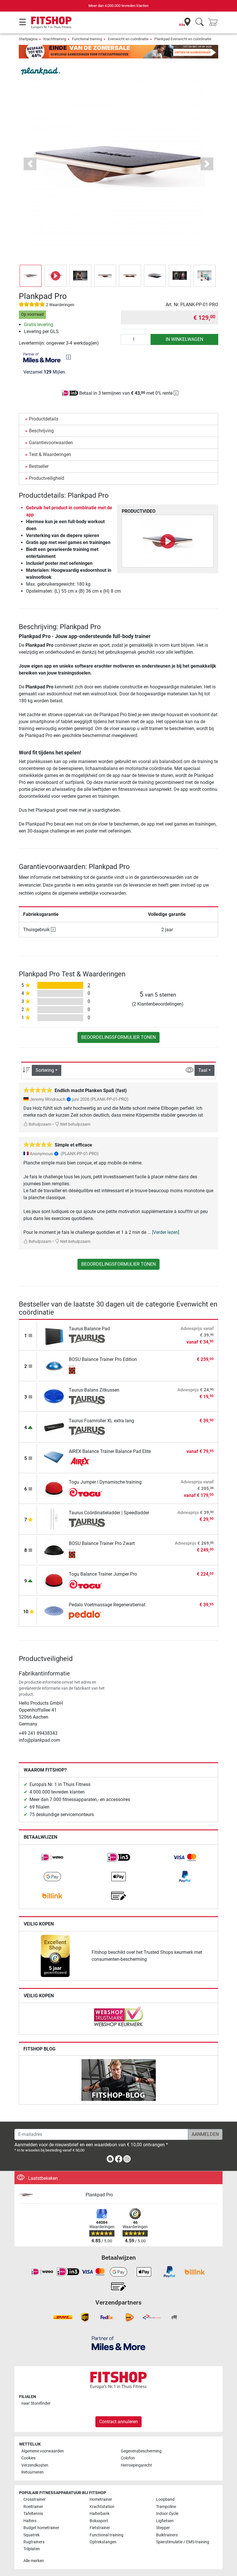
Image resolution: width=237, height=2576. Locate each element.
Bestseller (39, 466)
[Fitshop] (51, 22)
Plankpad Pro (99, 2195)
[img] (68, 357)
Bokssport (99, 2521)
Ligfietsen (165, 2521)
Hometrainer (101, 2499)
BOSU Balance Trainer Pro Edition (103, 1359)
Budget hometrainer (41, 2528)
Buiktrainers (167, 2535)
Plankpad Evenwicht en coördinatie (183, 39)
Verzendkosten (35, 2465)
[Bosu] (87, 1370)
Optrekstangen (103, 2542)
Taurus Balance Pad (89, 1329)
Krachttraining (55, 39)
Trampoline (166, 2507)
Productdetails (44, 419)
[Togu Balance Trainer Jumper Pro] (54, 1580)
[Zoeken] (200, 22)
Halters (30, 2521)
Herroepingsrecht (136, 2465)
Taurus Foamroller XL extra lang (101, 1421)
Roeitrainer (33, 2507)
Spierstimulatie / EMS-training (183, 2542)
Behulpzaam (39, 1124)
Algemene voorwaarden (43, 2451)
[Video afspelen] (168, 541)
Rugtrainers (34, 2542)
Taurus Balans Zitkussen (94, 1390)
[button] (31, 276)
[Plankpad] (40, 71)
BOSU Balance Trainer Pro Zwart (102, 1543)
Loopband (165, 2499)
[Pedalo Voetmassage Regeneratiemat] (54, 1611)
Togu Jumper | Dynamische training (105, 1482)
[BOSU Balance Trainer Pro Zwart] (54, 1549)
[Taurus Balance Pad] (54, 1335)
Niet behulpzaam (75, 1124)
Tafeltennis (33, 2514)
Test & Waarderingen (50, 454)
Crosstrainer (35, 2499)
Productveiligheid (47, 478)
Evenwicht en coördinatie (128, 39)
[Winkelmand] (214, 22)
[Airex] (87, 1462)
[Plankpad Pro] (50, 2195)
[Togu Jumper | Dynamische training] (54, 1488)
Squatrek (32, 2535)
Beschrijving (41, 431)
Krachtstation (102, 2507)
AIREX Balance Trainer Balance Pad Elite (110, 1451)
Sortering (45, 1070)
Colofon (128, 2458)
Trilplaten (32, 2549)
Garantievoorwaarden (51, 443)
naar (36, 2403)
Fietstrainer (100, 2528)
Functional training (87, 39)
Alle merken (34, 2561)
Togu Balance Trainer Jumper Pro (103, 1574)
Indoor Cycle (167, 2514)
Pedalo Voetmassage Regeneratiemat (107, 1605)
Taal (203, 1070)
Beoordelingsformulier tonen (118, 1037)
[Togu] (87, 1492)
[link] (52, 1857)
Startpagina (28, 39)
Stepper (163, 2528)
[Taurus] (87, 1339)
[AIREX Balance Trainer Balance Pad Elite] (54, 1457)
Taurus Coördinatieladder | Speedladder (109, 1513)
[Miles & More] (118, 2343)
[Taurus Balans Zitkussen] (54, 1396)
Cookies (28, 2458)
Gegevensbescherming (141, 2451)
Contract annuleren (118, 2422)
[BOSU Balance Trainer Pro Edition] (54, 1365)
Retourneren (33, 2472)
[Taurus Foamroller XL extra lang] (54, 1427)
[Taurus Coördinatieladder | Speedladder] (54, 1519)
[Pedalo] (87, 1615)
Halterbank (100, 2514)
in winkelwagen (184, 339)
